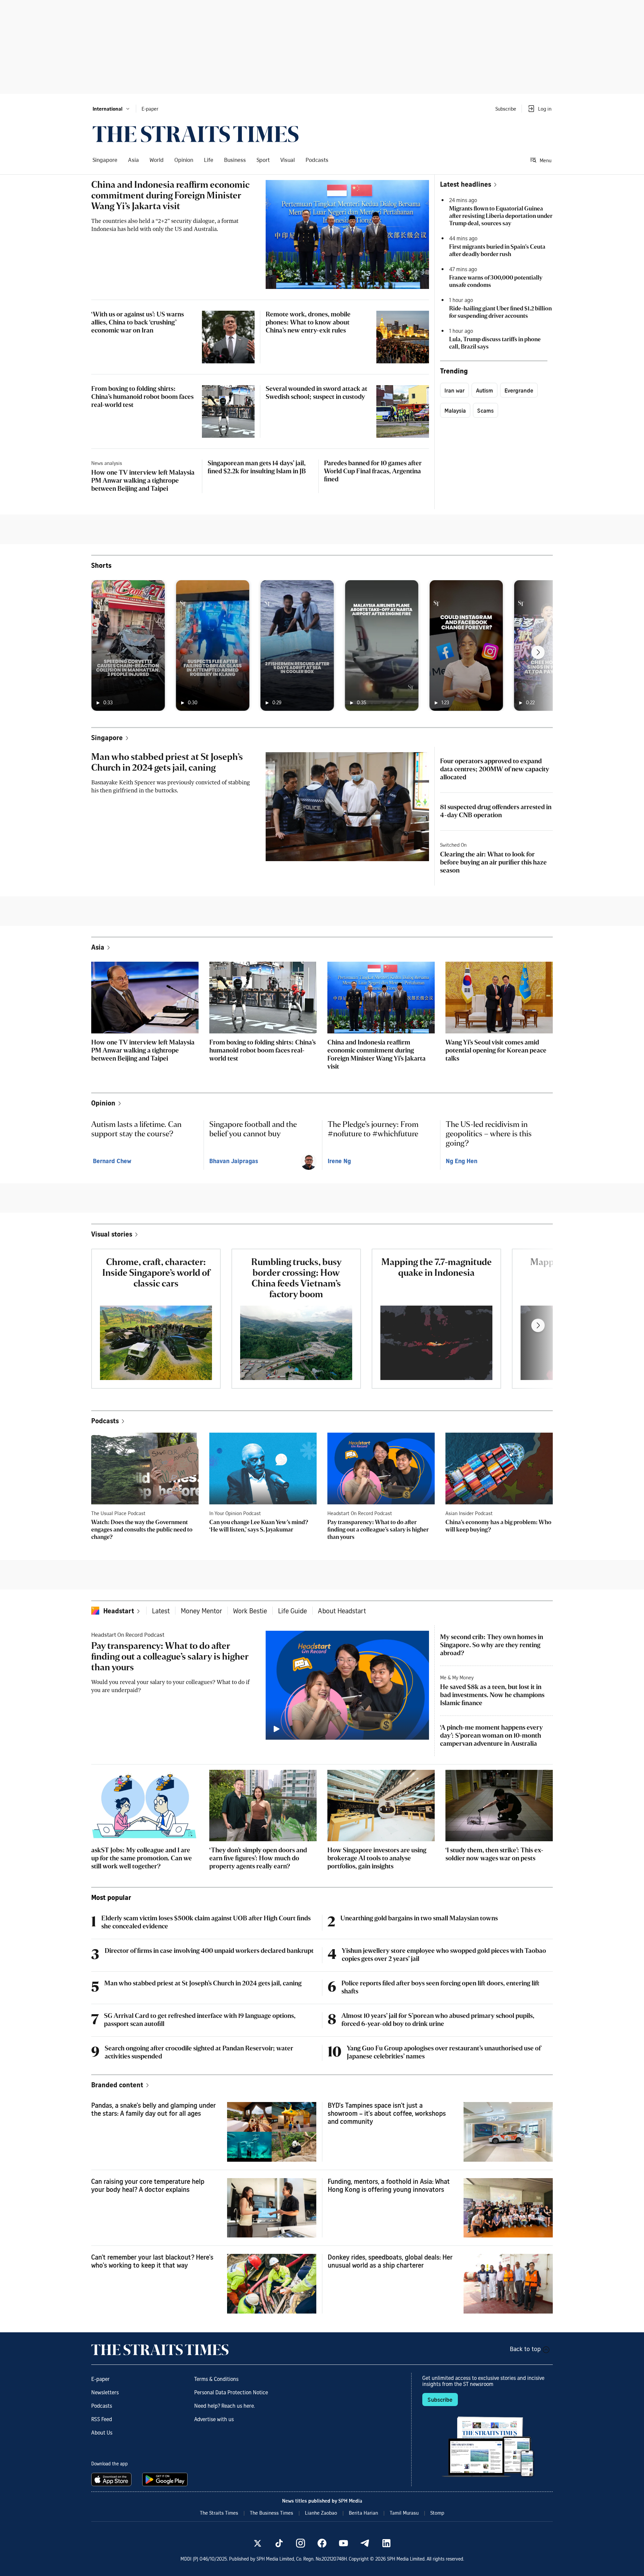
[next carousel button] (538, 652)
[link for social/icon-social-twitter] (258, 2543)
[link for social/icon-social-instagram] (301, 2543)
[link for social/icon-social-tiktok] (279, 2543)
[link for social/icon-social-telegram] (365, 2543)
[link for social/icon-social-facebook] (322, 2543)
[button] (112, 109)
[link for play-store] (166, 2479)
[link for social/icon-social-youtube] (343, 2543)
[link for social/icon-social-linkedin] (386, 2543)
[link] (196, 134)
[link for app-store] (113, 2479)
